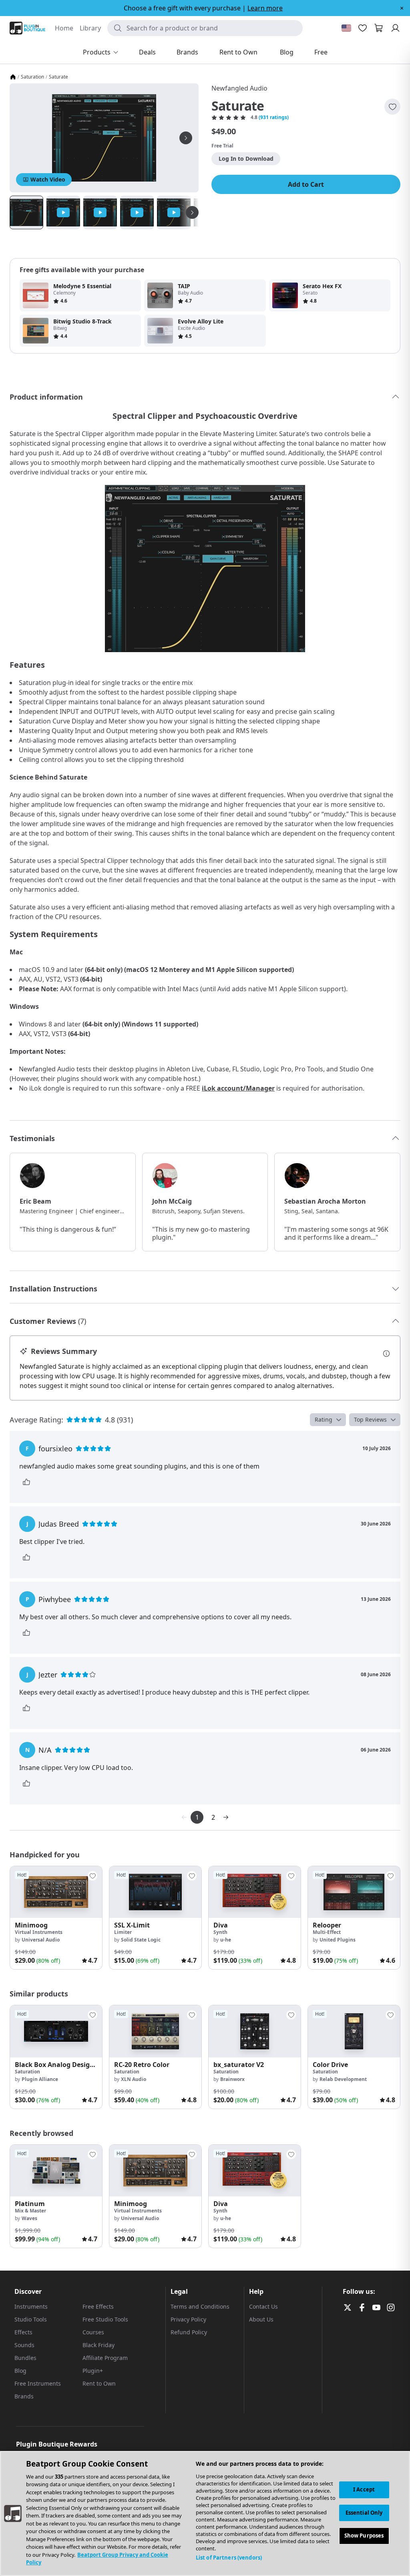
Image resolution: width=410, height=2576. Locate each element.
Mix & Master (30, 2211)
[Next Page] (226, 1817)
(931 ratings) (274, 117)
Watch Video (48, 179)
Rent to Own (99, 2383)
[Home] (13, 77)
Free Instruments (38, 2383)
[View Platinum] (56, 2171)
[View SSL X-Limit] (155, 1892)
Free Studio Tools (105, 2319)
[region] (205, 2513)
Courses (93, 2332)
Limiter (123, 1932)
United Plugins (338, 1940)
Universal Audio (41, 1940)
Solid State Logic (141, 1940)
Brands (24, 2396)
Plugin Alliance (40, 2079)
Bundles (25, 2358)
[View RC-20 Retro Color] (155, 2031)
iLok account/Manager (238, 1088)
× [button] (402, 8)
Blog (20, 2371)
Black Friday (98, 2345)
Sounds (24, 2345)
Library (90, 28)
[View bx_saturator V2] (255, 2031)
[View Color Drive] (354, 2031)
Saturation (32, 77)
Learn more (265, 8)
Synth (220, 1932)
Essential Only (364, 2513)
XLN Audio (134, 2079)
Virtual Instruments (39, 1932)
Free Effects (98, 2306)
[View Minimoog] (56, 1892)
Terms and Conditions (200, 2306)
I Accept (364, 2489)
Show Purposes (364, 2536)
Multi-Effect (327, 1932)
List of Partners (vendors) (229, 2558)
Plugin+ (93, 2371)
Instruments (31, 2306)
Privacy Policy (188, 2319)
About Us (261, 2319)
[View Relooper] (354, 1892)
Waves (29, 2218)
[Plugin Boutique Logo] (27, 28)
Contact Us (263, 2306)
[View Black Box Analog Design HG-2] (56, 2031)
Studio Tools (31, 2319)
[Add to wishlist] (392, 107)
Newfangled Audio (239, 88)
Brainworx (232, 2079)
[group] (56, 1918)
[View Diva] (255, 1892)
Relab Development (343, 2079)
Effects (23, 2332)
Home (64, 28)
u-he (226, 1940)
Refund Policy (189, 2332)
